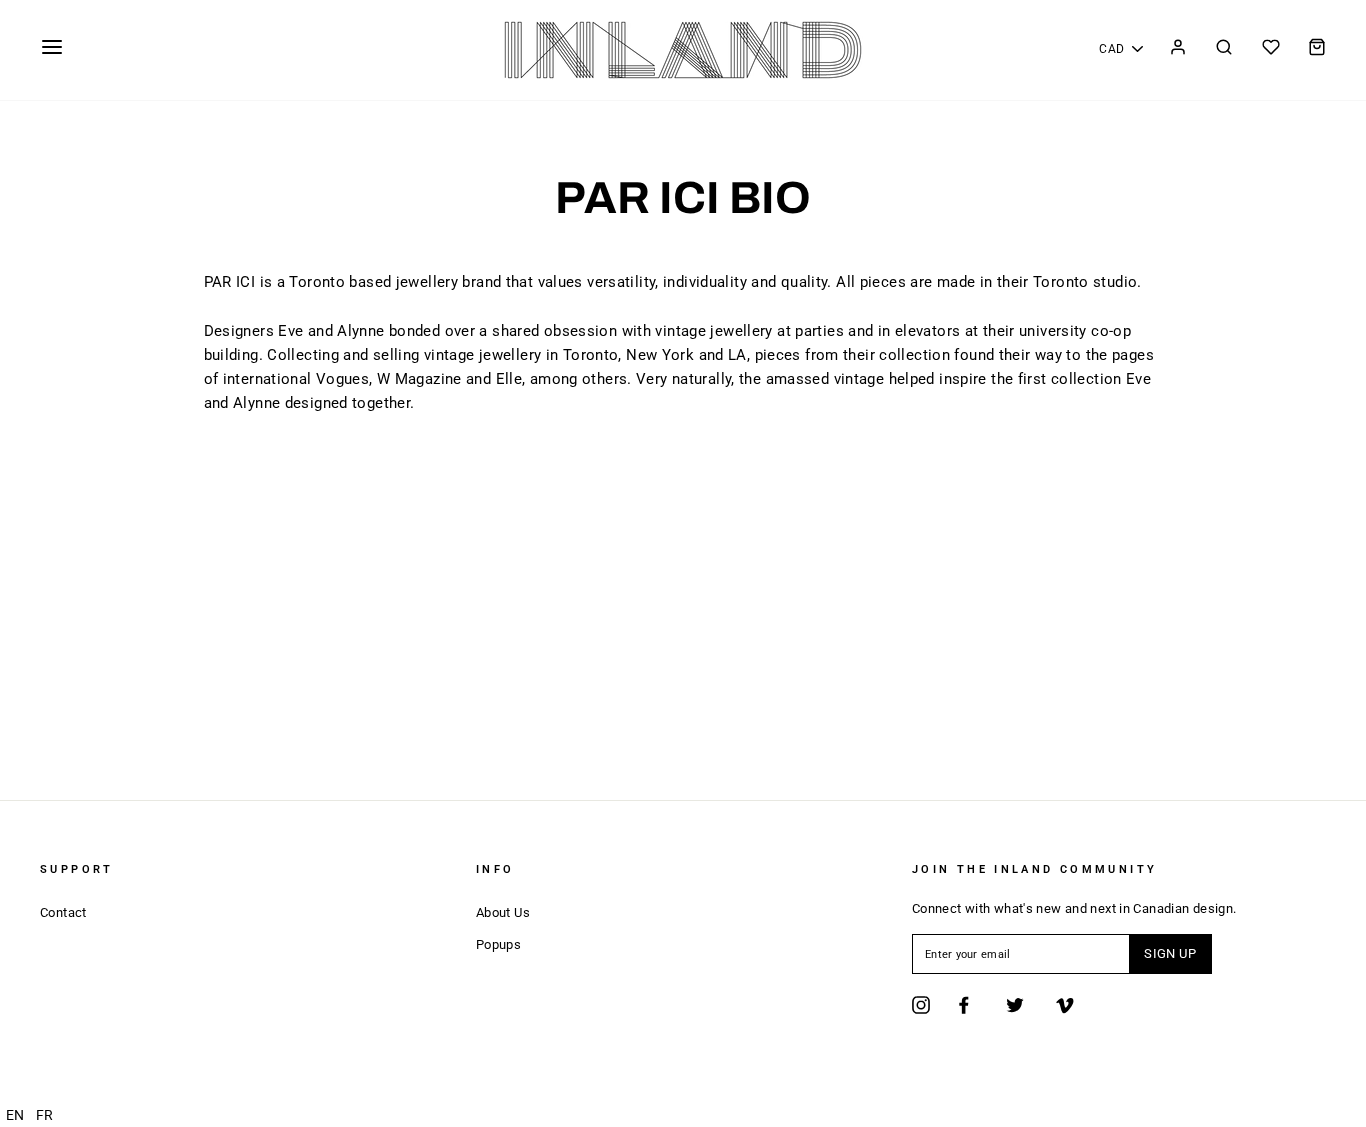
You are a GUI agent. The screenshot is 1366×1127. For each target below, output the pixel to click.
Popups (498, 944)
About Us (503, 912)
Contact (63, 912)
